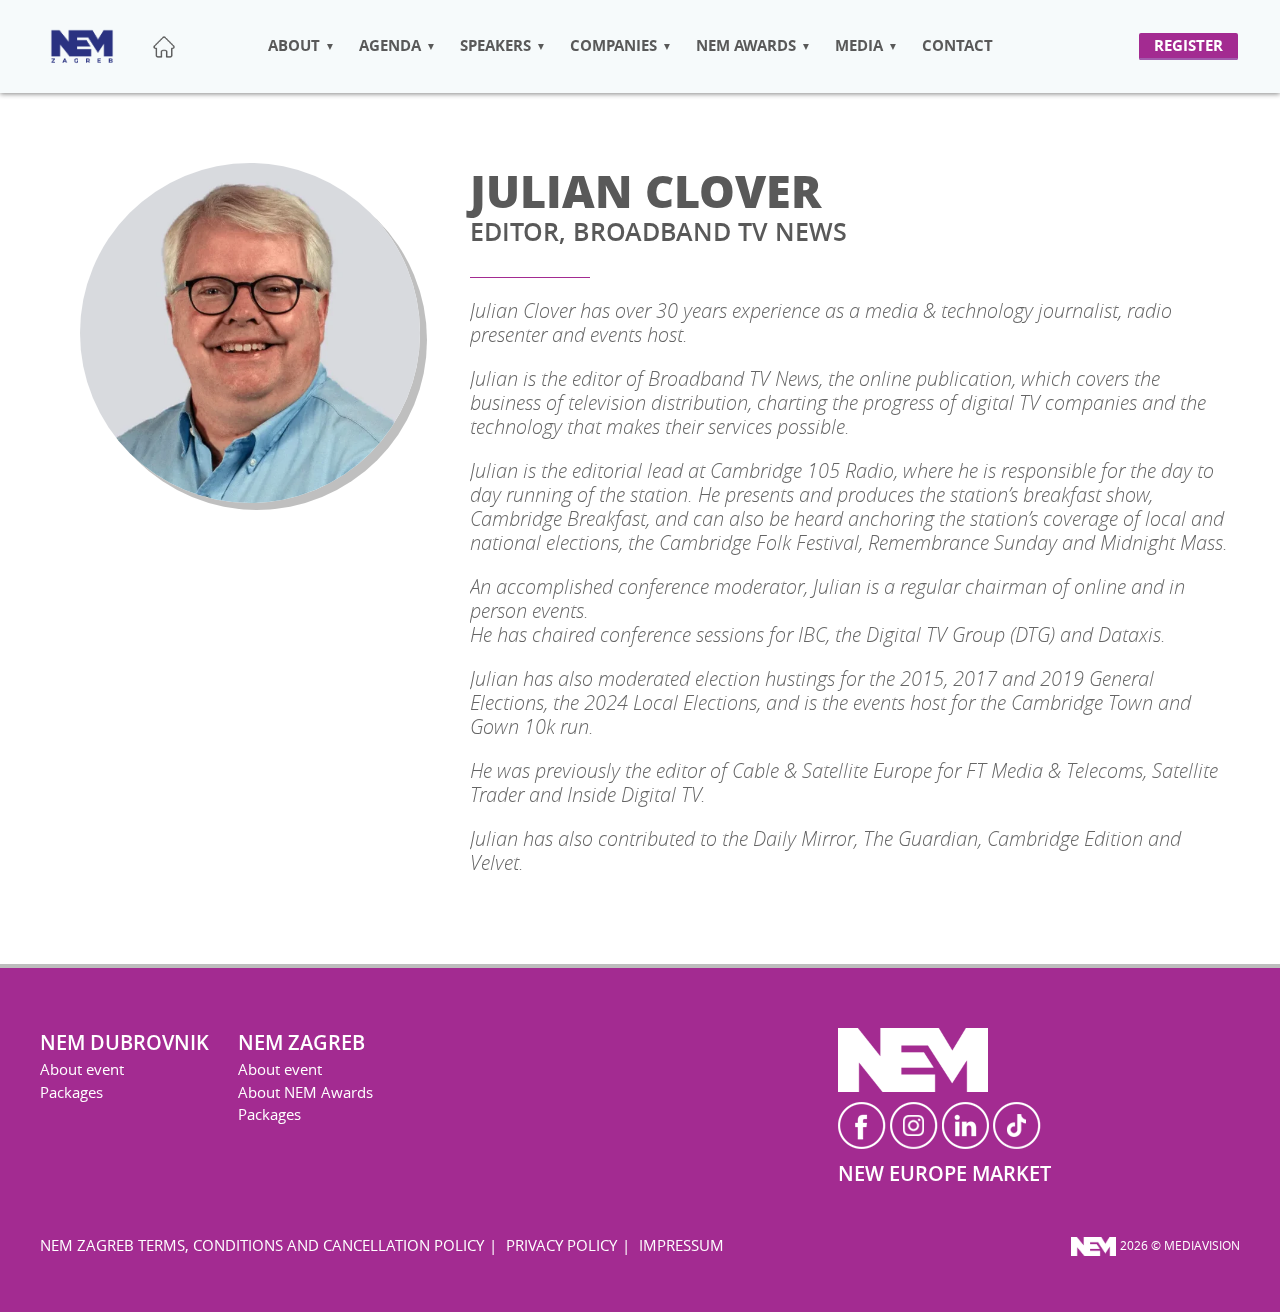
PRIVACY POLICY (561, 1245)
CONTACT (957, 45)
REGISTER (1188, 45)
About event (82, 1069)
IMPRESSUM (681, 1245)
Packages (71, 1092)
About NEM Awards (305, 1092)
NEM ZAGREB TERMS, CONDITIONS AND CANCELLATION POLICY (262, 1245)
